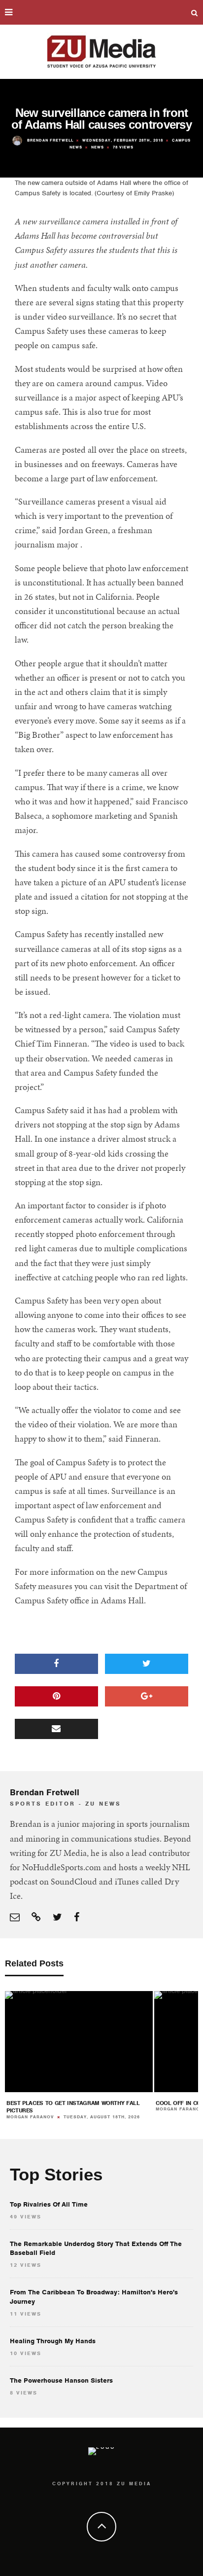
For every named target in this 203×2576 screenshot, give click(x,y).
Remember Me (97, 1307)
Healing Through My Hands (53, 2341)
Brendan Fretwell (50, 140)
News (98, 147)
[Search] (195, 12)
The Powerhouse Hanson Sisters (61, 2380)
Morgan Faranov (30, 2117)
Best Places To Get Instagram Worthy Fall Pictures (73, 2107)
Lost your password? (102, 1318)
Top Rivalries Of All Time (49, 2204)
